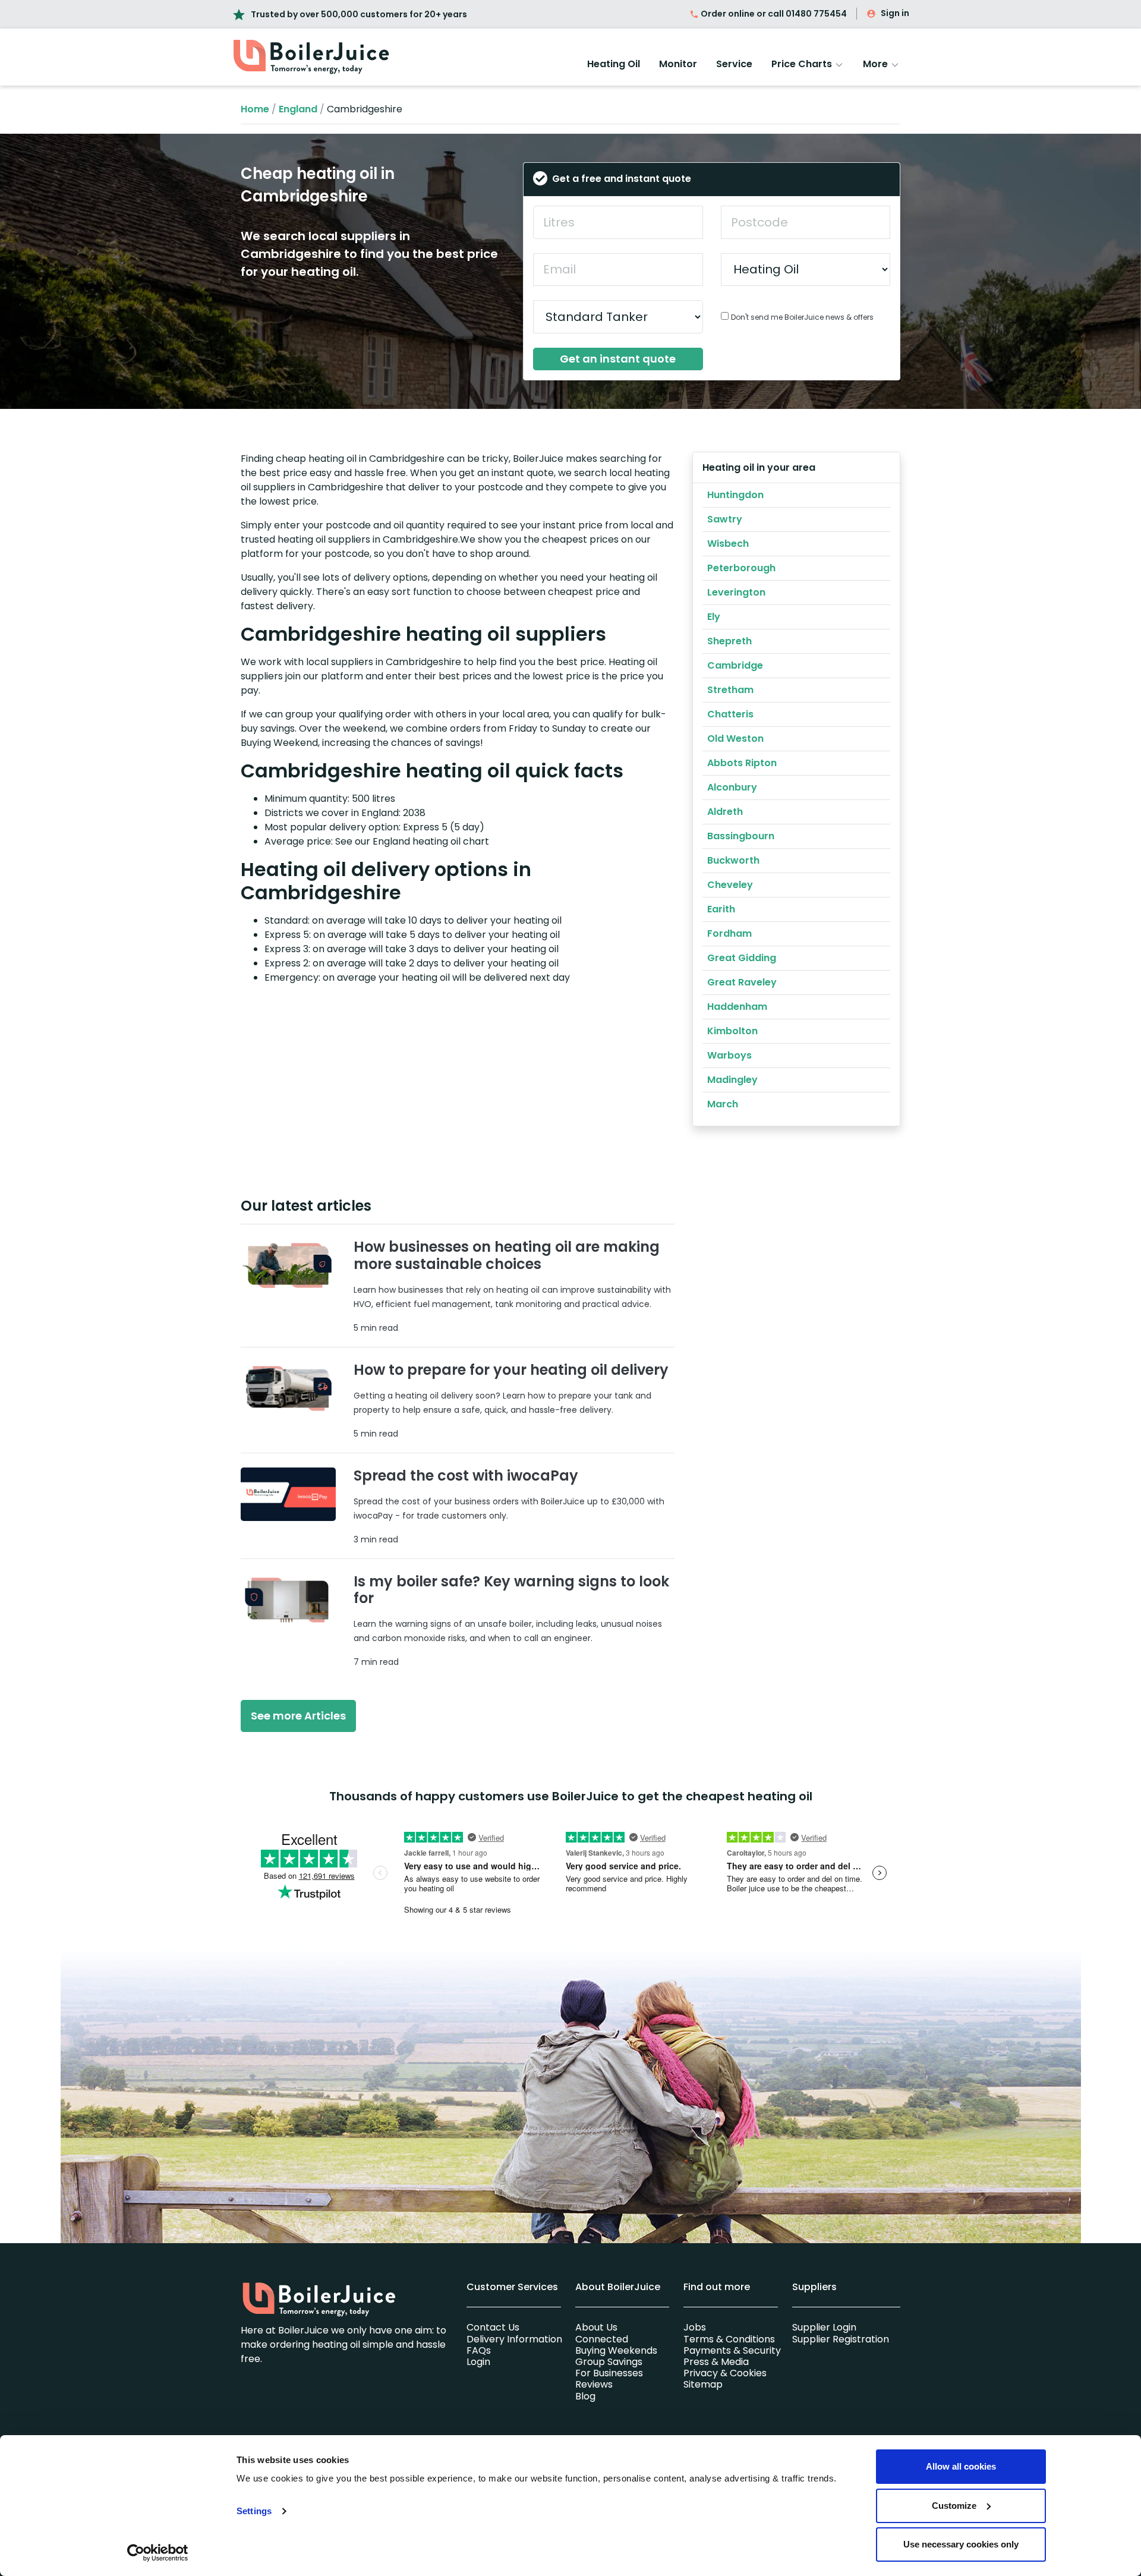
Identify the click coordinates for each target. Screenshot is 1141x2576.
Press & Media (716, 2362)
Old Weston (735, 739)
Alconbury (732, 787)
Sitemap (703, 2384)
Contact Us (493, 2327)
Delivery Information (514, 2339)
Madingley (732, 1080)
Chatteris (730, 714)
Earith (721, 909)
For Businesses (609, 2373)
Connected (602, 2339)
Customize (954, 2506)
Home (255, 109)
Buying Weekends (616, 2350)
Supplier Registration (841, 2339)
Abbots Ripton (742, 763)
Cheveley (730, 885)
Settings (254, 2511)
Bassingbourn (741, 836)
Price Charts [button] (803, 64)
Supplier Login (824, 2327)
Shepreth (729, 641)
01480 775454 (816, 14)
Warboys (729, 1055)
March (723, 1104)
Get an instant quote (618, 359)
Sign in (895, 13)
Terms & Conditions (729, 2339)
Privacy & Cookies (725, 2373)
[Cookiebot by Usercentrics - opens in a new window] (158, 2553)
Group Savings (609, 2362)
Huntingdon (735, 495)
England (298, 109)
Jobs (695, 2327)
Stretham (730, 690)
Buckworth (733, 860)
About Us (596, 2327)
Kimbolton (732, 1031)
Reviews (594, 2384)
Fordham (729, 933)
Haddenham (737, 1007)
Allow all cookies (961, 2466)
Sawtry (725, 519)
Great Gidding (742, 958)
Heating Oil (614, 64)
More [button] (877, 64)
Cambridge (735, 665)
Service (734, 64)
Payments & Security (732, 2350)
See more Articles (298, 1716)
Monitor (678, 64)
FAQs (479, 2350)
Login (478, 2362)
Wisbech (728, 544)
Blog (585, 2396)
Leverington (736, 592)
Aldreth (725, 812)
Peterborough (741, 568)
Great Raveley (742, 982)
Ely (714, 617)
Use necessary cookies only (961, 2544)
